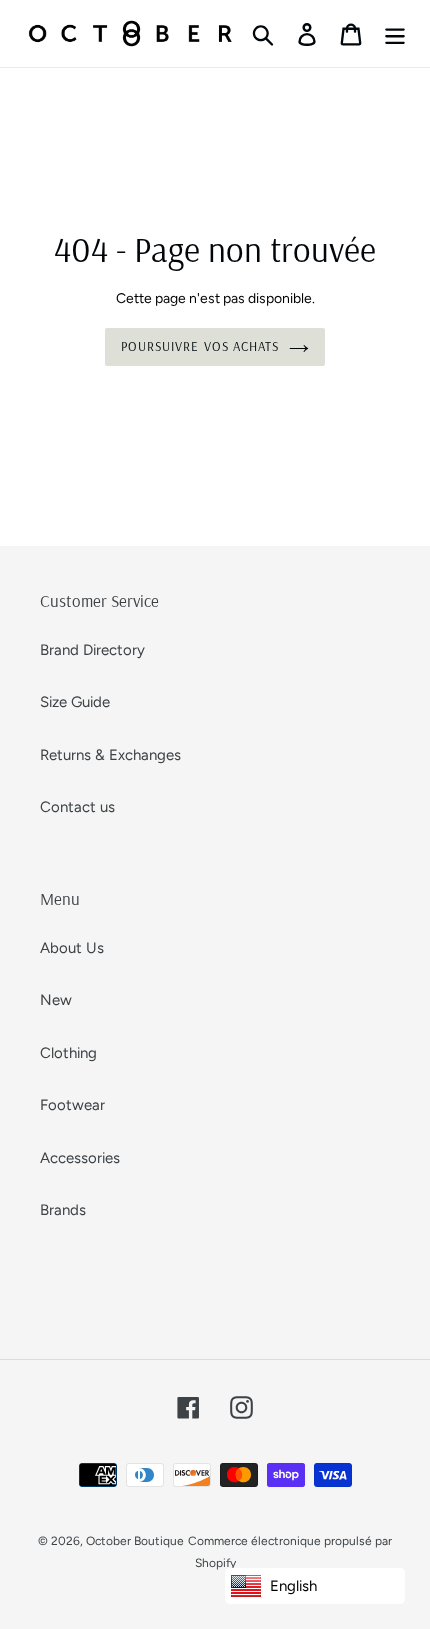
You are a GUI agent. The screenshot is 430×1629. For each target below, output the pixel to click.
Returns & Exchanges (110, 755)
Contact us (77, 807)
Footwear (72, 1105)
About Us (72, 948)
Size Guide (75, 702)
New (56, 1000)
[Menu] (395, 34)
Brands (63, 1210)
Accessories (80, 1158)
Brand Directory (92, 650)
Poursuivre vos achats (200, 346)
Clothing (68, 1053)
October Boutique (135, 1541)
